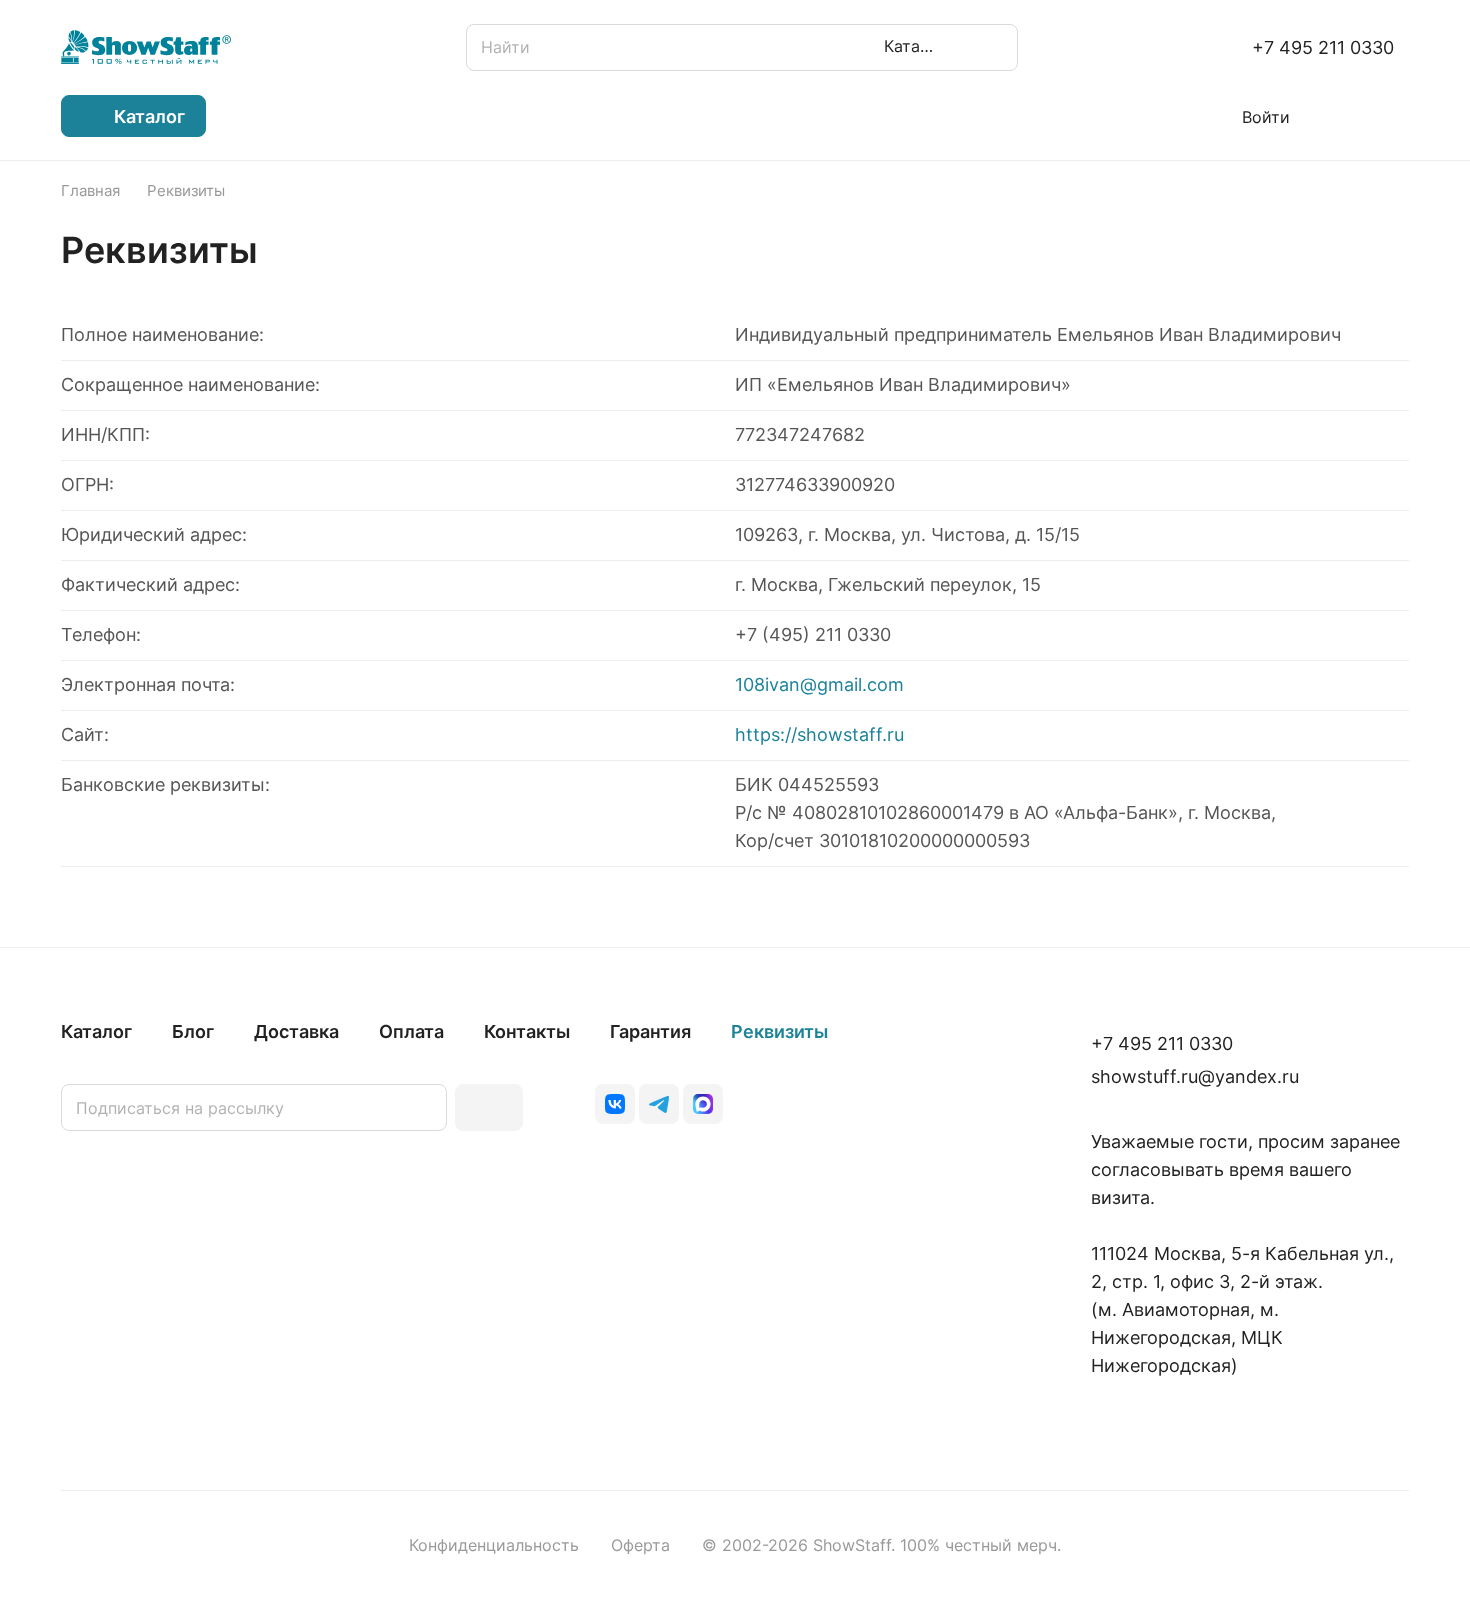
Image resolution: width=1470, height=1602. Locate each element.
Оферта (640, 1545)
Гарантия (650, 1031)
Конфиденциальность (494, 1545)
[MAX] (703, 1104)
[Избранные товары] (1339, 116)
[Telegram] (659, 1104)
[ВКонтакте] (615, 1104)
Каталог (96, 1031)
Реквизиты (779, 1031)
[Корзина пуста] (1398, 116)
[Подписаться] (489, 1107)
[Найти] (993, 47)
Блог (193, 1031)
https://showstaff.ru (819, 734)
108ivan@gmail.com (819, 684)
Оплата (411, 1031)
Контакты (527, 1031)
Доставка (296, 1031)
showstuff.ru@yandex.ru (1195, 1076)
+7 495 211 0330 (1323, 47)
